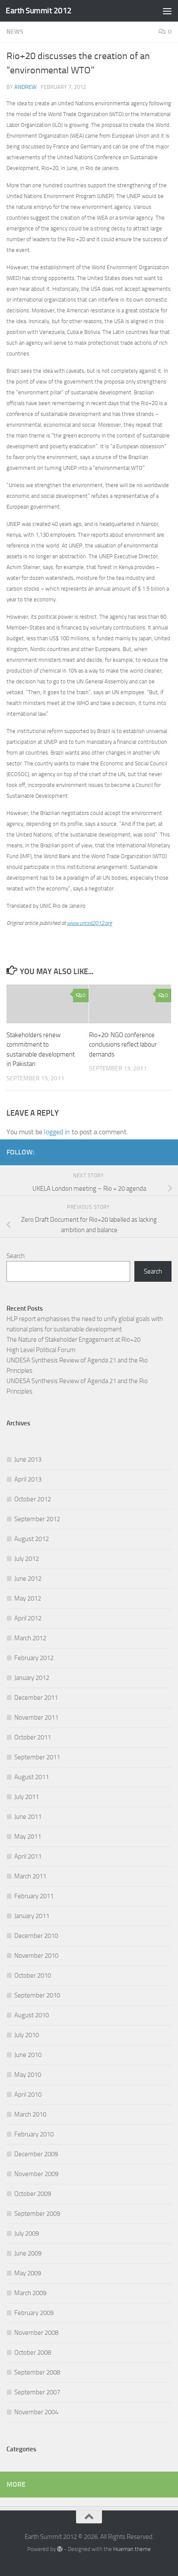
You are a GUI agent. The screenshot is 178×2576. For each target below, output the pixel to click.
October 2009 (33, 2194)
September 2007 (37, 2392)
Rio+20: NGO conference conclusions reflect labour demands (123, 1045)
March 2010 (30, 2114)
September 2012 (37, 1519)
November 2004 (36, 2412)
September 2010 (37, 1995)
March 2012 (30, 1638)
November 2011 (36, 1717)
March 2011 (30, 1876)
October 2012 (33, 1499)
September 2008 (37, 2372)
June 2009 (28, 2253)
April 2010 (28, 2095)
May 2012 (28, 1598)
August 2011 (32, 1777)
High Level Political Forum (41, 1350)
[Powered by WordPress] (60, 2549)
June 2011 (28, 1817)
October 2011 (33, 1737)
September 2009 (37, 2214)
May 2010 (28, 2075)
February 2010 (34, 2134)
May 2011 (28, 1837)
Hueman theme (132, 2549)
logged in (57, 1132)
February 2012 (34, 1658)
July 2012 (27, 1559)
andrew (25, 87)
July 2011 (27, 1797)
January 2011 (32, 1916)
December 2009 (36, 2154)
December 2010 (36, 1936)
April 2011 (28, 1856)
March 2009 (30, 2293)
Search (16, 1256)
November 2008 (36, 2333)
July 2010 (27, 2035)
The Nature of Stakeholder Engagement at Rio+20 (73, 1340)
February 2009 (34, 2313)
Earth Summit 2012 (39, 11)
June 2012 (28, 1579)
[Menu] (167, 11)
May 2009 (28, 2273)
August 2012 (32, 1539)
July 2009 (27, 2233)
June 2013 (28, 1459)
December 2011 (36, 1698)
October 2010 (33, 1975)
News (15, 32)
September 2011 (37, 1757)
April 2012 (28, 1618)
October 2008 (33, 2353)
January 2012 (32, 1678)
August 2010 (32, 2015)
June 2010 (28, 2055)
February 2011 (34, 1896)
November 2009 (36, 2174)
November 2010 (36, 1956)
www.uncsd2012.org (89, 923)
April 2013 (28, 1479)
